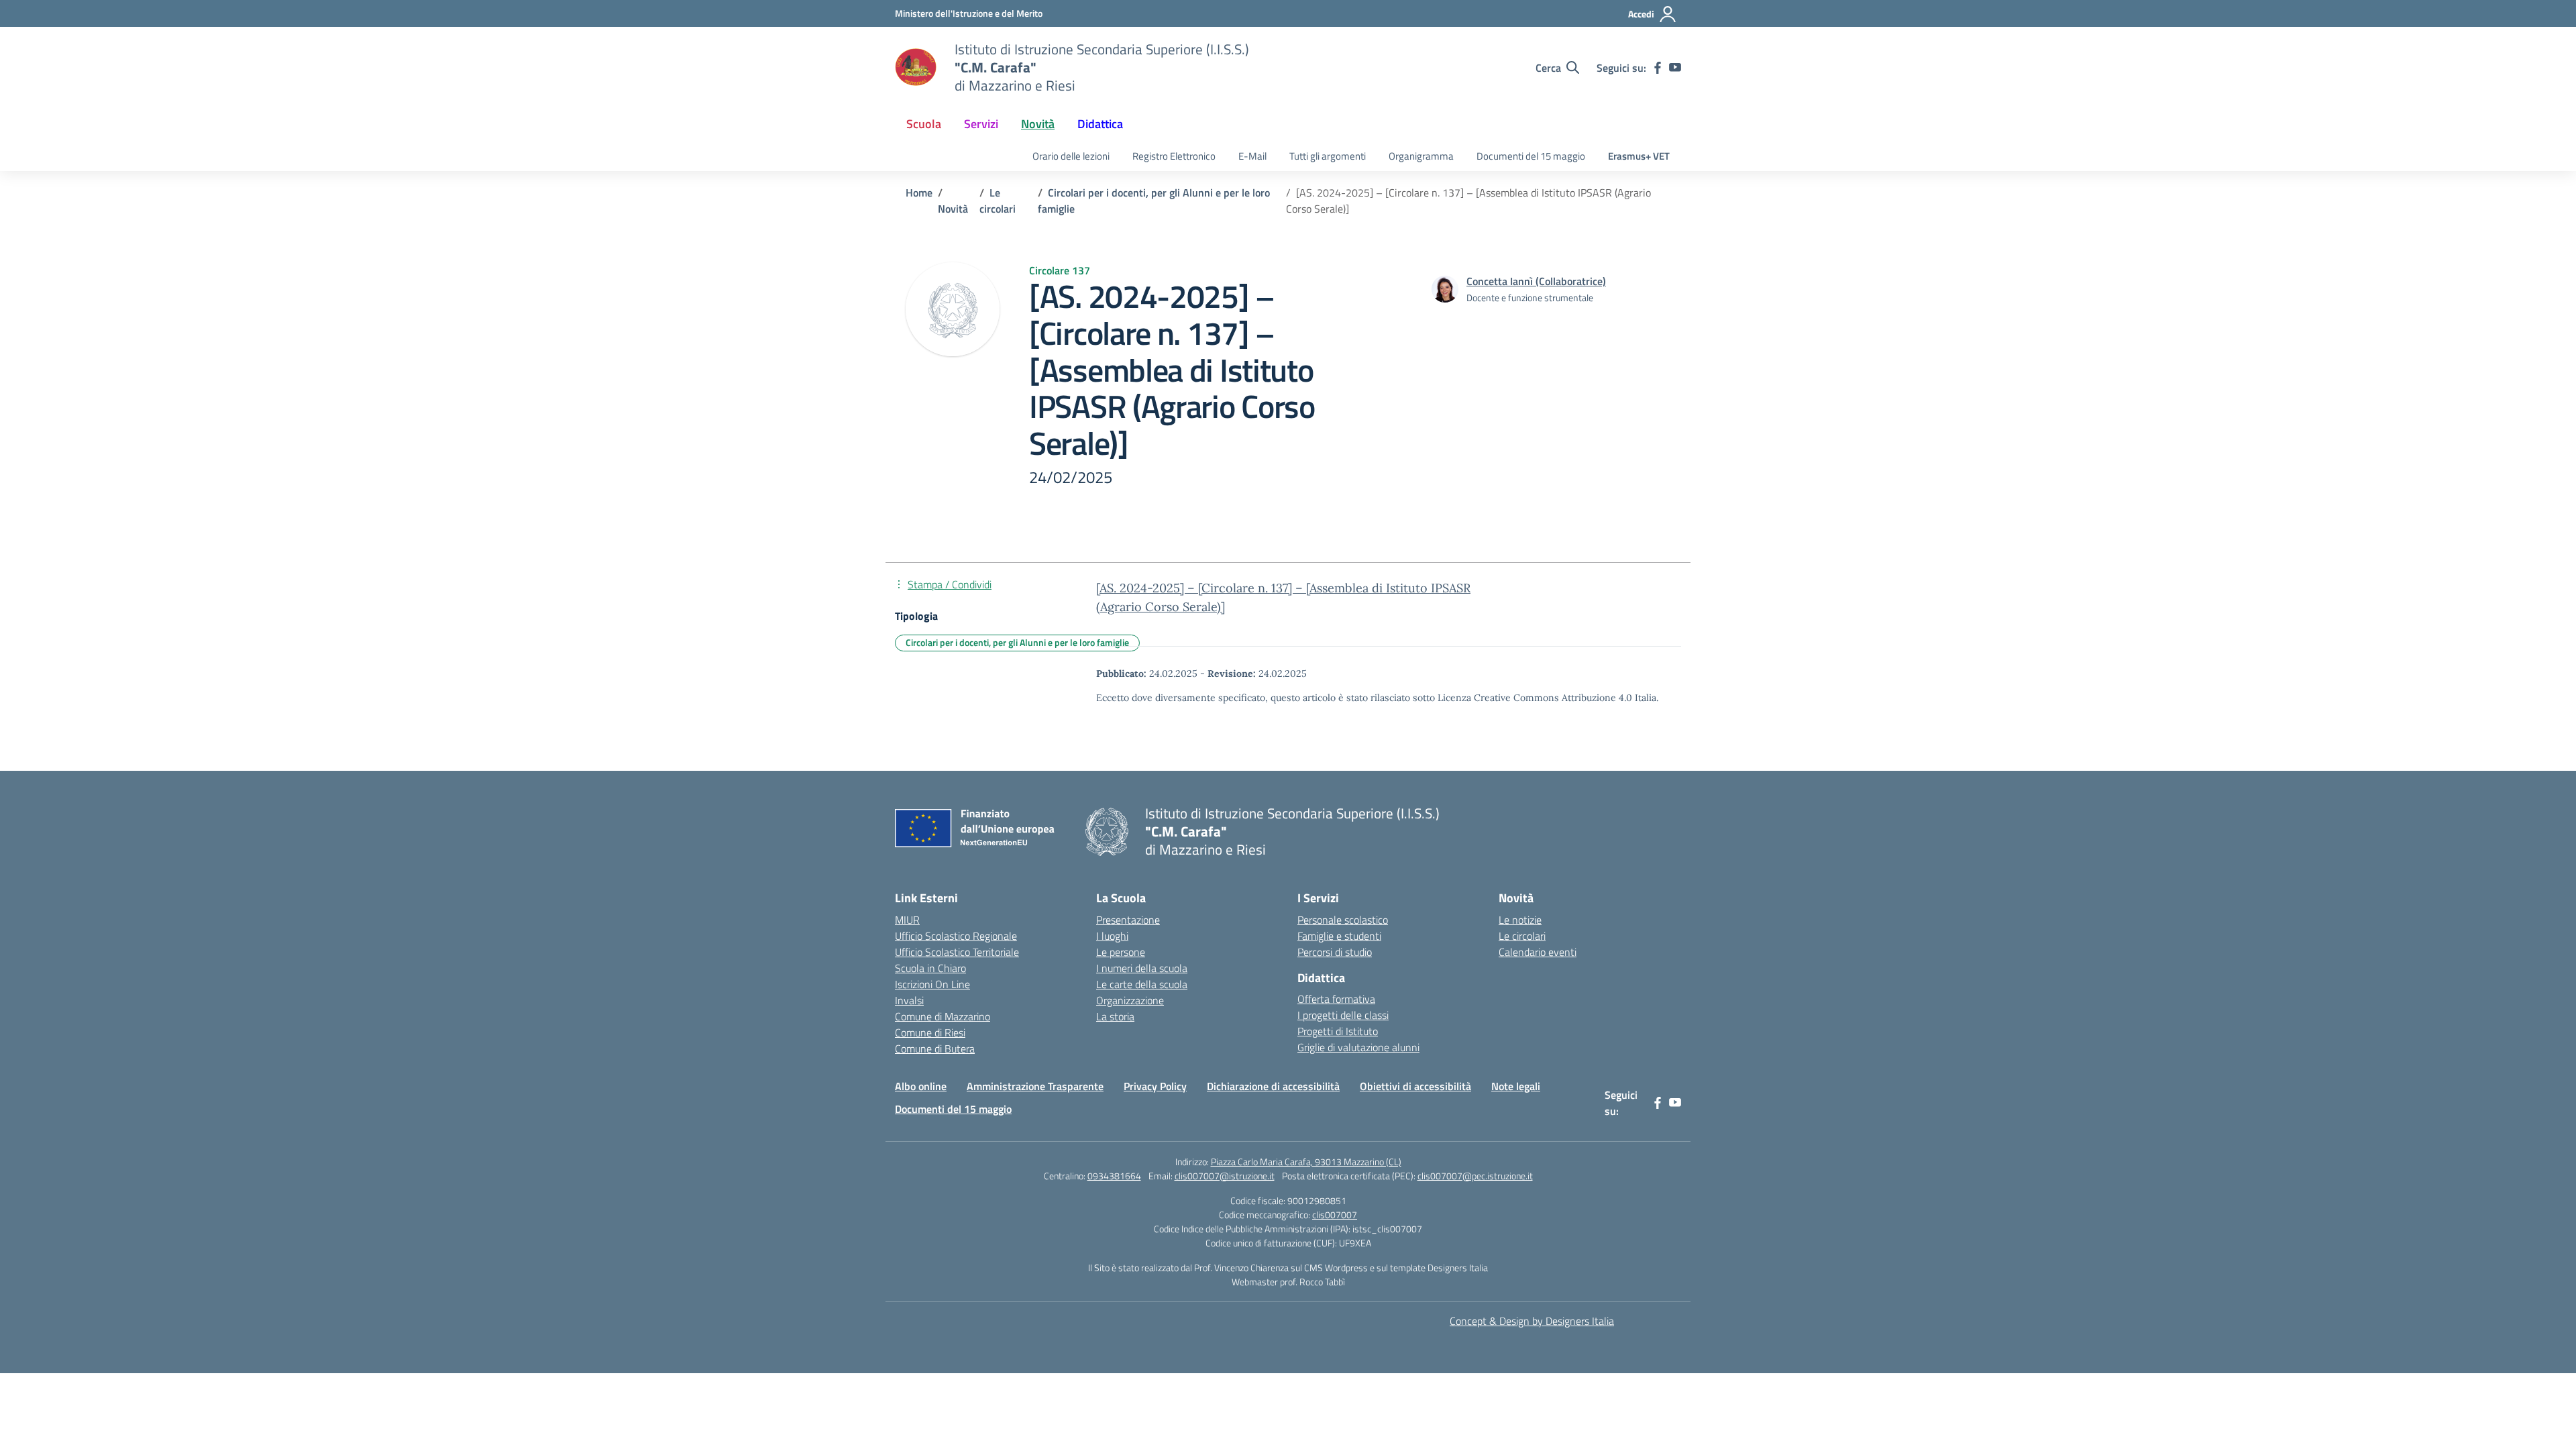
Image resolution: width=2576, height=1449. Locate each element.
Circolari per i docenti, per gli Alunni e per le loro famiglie (1017, 642)
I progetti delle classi (1343, 1015)
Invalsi (909, 1000)
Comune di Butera (935, 1049)
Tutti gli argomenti (1328, 156)
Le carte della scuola (1142, 984)
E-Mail (1252, 156)
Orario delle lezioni (1071, 156)
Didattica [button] (1100, 124)
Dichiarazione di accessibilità (1273, 1086)
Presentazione (1128, 920)
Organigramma (1421, 156)
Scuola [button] (924, 124)
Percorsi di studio (1335, 952)
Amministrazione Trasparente (1035, 1086)
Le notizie (1520, 920)
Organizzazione (1130, 1000)
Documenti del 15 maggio (1531, 156)
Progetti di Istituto (1338, 1031)
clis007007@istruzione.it (1225, 1176)
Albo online (921, 1086)
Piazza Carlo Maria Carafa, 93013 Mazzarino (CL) (1306, 1162)
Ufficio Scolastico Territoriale (957, 952)
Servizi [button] (981, 124)
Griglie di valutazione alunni (1358, 1047)
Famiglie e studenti (1339, 936)
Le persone (1121, 952)
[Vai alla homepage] (916, 68)
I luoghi (1112, 936)
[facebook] (1658, 68)
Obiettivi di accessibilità (1415, 1086)
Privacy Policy (1155, 1086)
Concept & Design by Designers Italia (1532, 1321)
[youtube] (1675, 68)
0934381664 (1114, 1176)
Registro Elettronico (1174, 156)
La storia (1115, 1016)
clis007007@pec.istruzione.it (1475, 1176)
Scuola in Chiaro (930, 968)
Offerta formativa (1336, 999)
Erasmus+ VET (1639, 156)
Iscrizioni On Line (932, 984)
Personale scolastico (1343, 920)
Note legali (1516, 1086)
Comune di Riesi (930, 1032)
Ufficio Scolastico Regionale (956, 936)
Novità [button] (1038, 124)
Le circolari (1522, 936)
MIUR (907, 920)
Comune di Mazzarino (943, 1016)
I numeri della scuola (1142, 968)
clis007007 (1335, 1215)
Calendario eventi (1538, 952)
